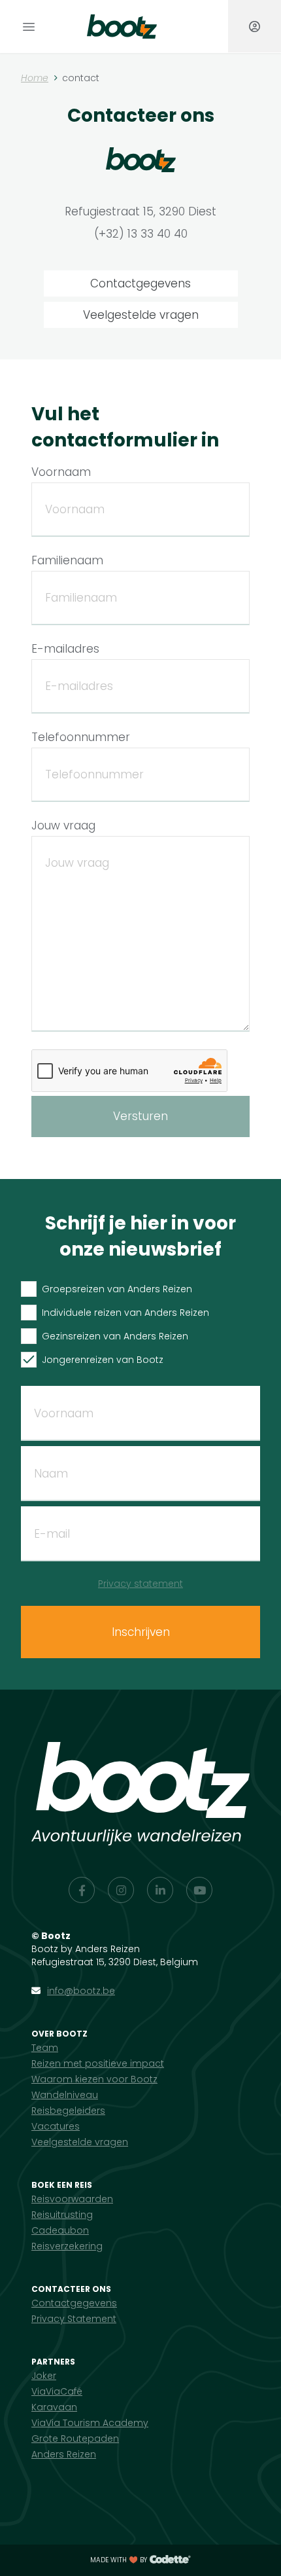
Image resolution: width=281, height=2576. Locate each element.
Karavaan (54, 2407)
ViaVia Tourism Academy (90, 2423)
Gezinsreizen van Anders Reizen (115, 1336)
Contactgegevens (140, 283)
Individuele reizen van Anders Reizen (125, 1313)
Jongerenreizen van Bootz (103, 1360)
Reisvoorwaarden (72, 2199)
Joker (44, 2376)
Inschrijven (141, 1632)
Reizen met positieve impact (98, 2063)
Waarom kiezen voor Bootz (94, 2079)
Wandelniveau (65, 2095)
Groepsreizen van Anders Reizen (117, 1289)
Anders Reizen (64, 2454)
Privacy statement (140, 1584)
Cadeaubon (60, 2230)
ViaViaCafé (57, 2391)
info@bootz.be (81, 1991)
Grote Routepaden (75, 2439)
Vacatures (56, 2126)
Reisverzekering (67, 2246)
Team (45, 2048)
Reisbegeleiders (68, 2111)
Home (35, 78)
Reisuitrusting (62, 2215)
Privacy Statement (74, 2319)
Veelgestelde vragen (141, 315)
